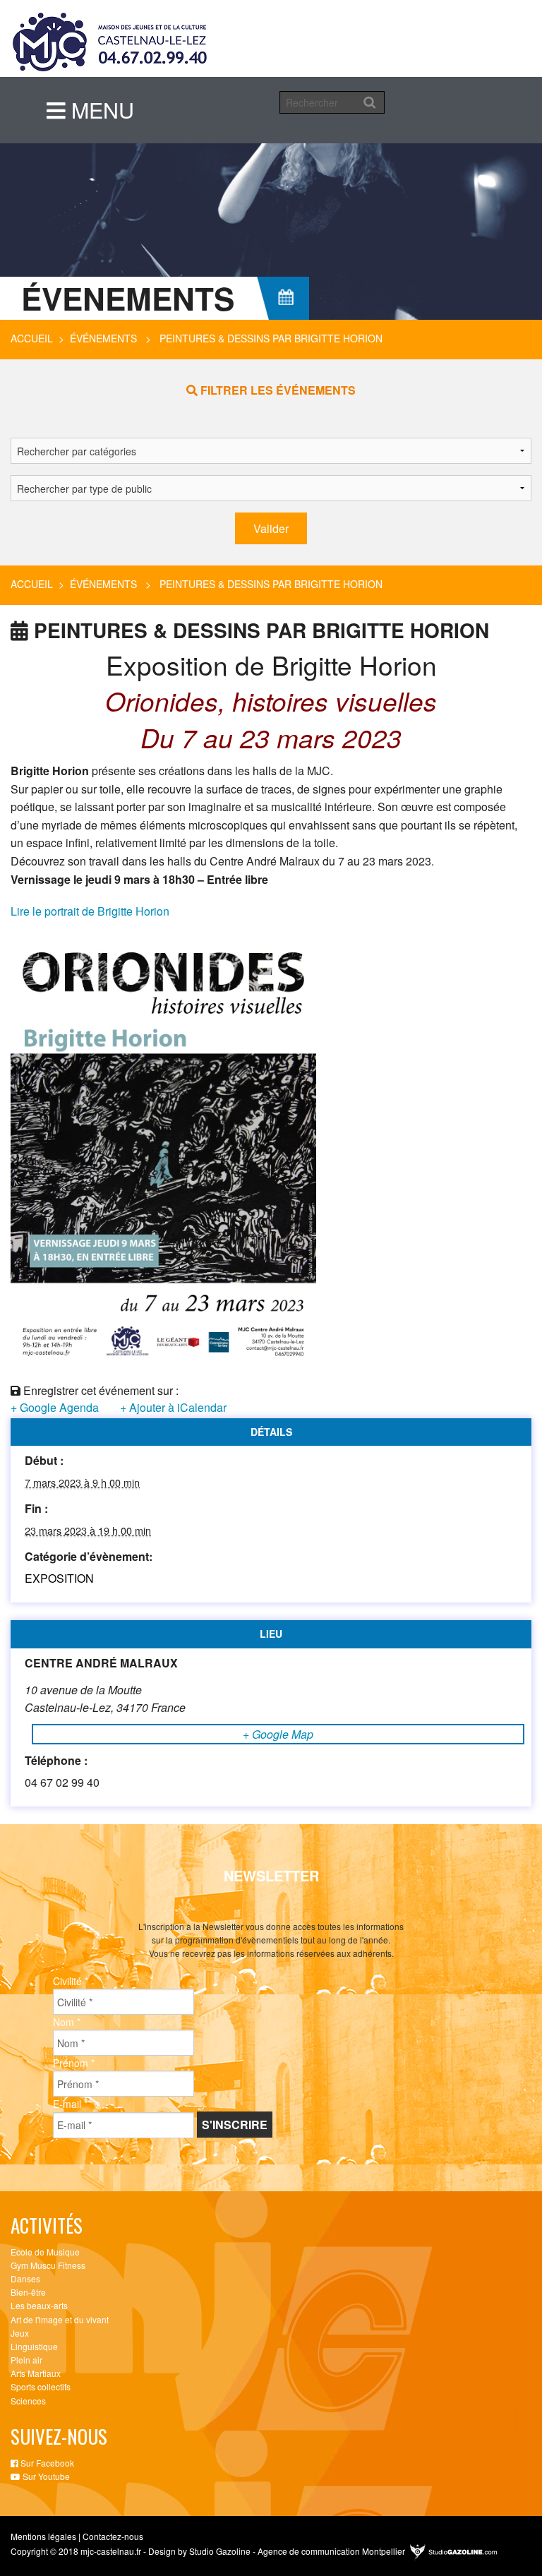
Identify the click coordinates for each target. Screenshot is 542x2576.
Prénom (74, 2063)
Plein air (26, 2360)
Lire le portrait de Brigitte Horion (90, 911)
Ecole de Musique (45, 2252)
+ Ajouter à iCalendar (173, 1407)
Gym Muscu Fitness (48, 2265)
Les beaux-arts (39, 2305)
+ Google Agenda (55, 1407)
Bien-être (28, 2292)
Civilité (71, 1981)
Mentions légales (43, 2536)
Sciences (28, 2401)
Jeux (20, 2333)
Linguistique (34, 2346)
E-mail (70, 2104)
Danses (25, 2278)
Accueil (32, 338)
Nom (67, 2022)
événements (103, 338)
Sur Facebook (46, 2463)
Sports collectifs (41, 2386)
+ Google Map (278, 1734)
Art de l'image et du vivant (60, 2319)
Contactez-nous (113, 2536)
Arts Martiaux (36, 2373)
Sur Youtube (45, 2476)
